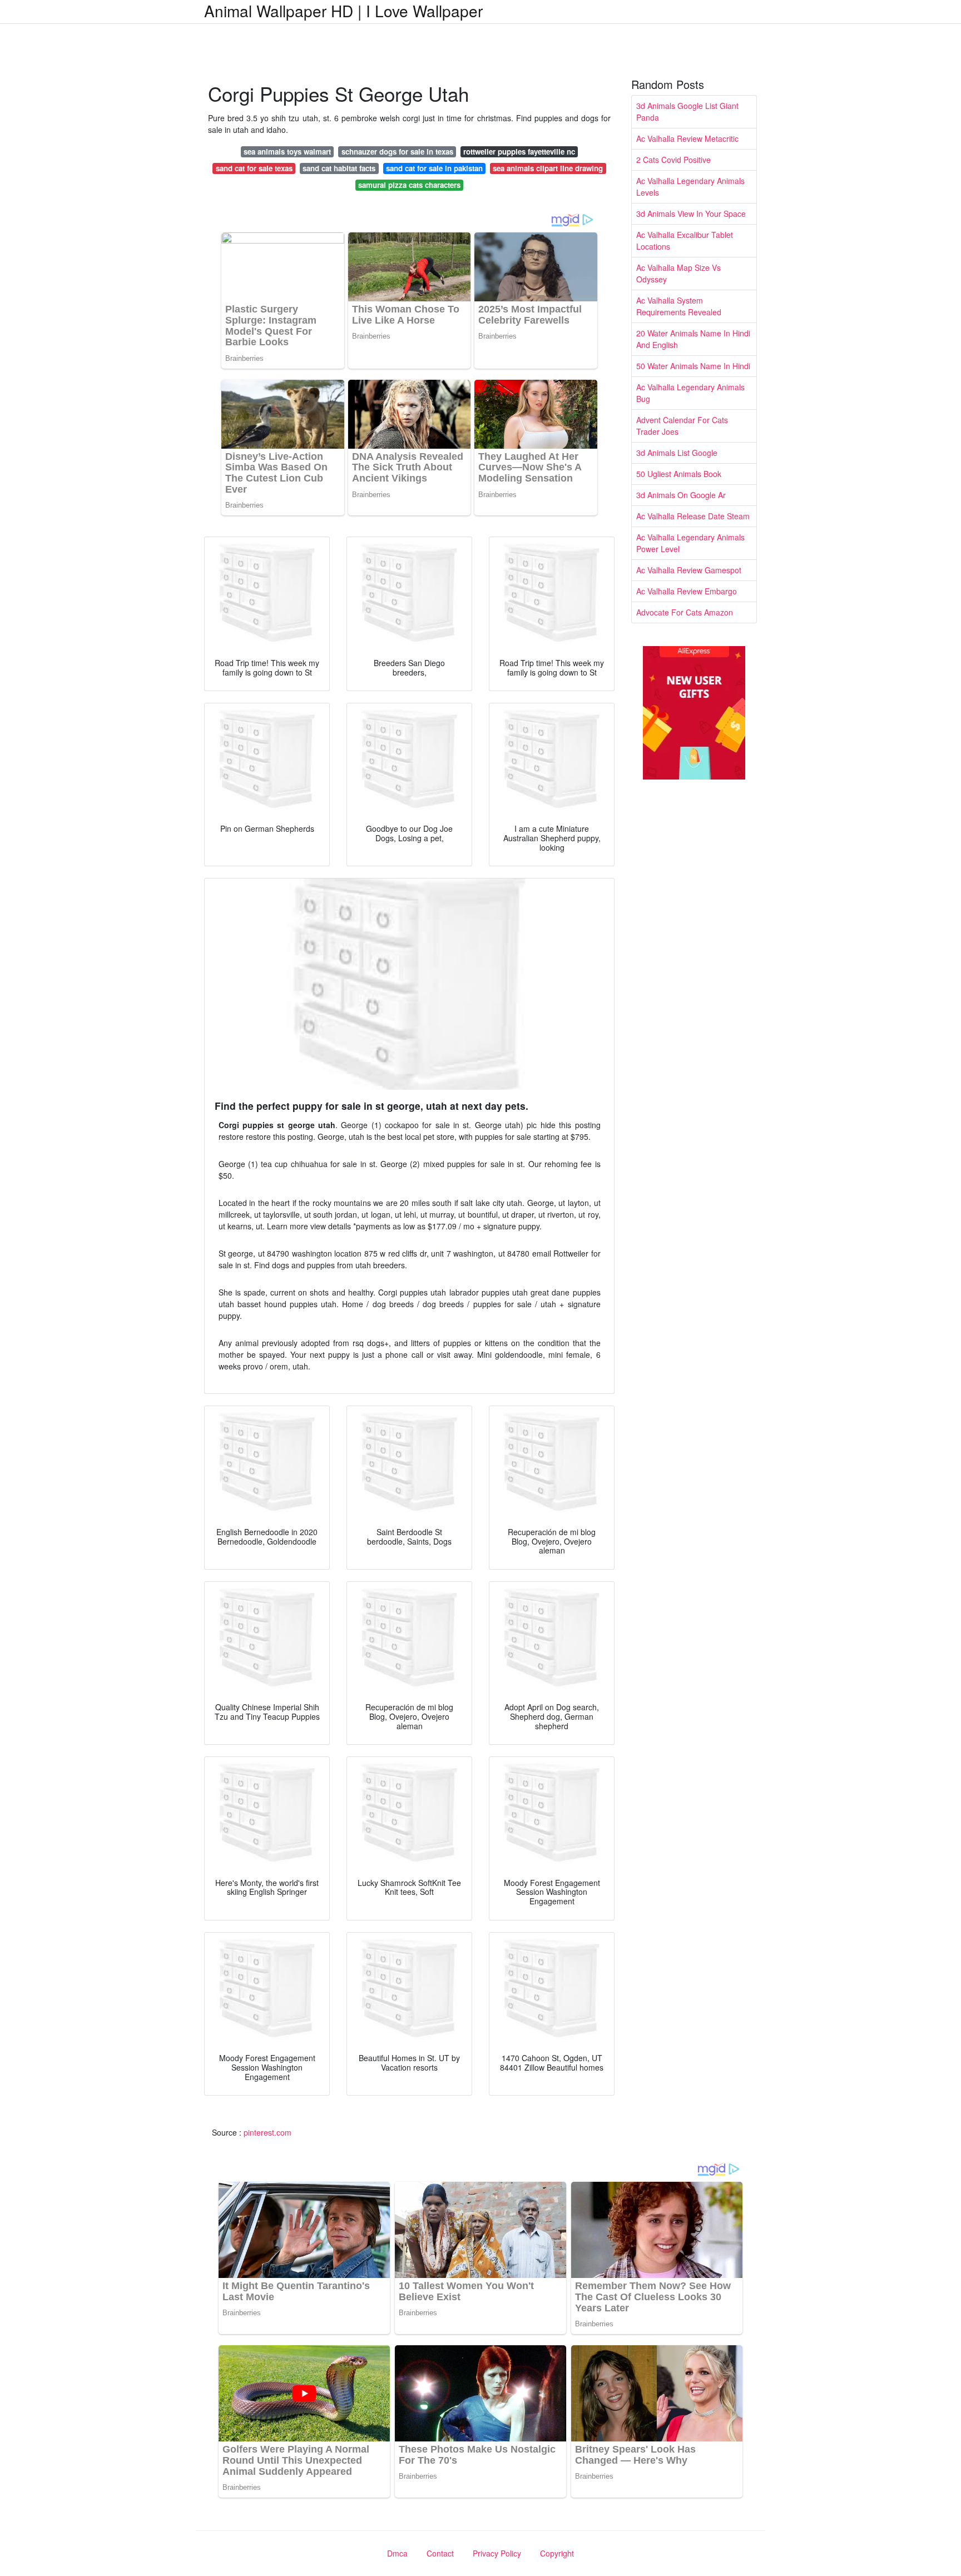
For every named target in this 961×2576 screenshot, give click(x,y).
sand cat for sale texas (254, 168)
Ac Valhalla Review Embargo (687, 591)
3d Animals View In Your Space (691, 214)
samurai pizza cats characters (409, 185)
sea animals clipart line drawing (548, 168)
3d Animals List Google (677, 453)
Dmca (397, 2553)
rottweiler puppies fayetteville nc (519, 152)
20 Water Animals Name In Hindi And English (693, 339)
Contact (440, 2553)
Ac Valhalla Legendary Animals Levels (690, 187)
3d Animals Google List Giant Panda (687, 111)
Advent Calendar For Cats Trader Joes (682, 426)
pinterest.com (268, 2132)
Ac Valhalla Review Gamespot (689, 570)
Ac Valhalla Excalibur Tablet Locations (685, 240)
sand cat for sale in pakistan (434, 168)
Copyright (557, 2553)
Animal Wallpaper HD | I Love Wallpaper (343, 11)
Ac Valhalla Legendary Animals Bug (690, 393)
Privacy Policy (497, 2553)
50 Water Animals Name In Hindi (693, 366)
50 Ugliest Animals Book (679, 474)
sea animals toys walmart (287, 152)
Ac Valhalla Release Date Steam (693, 516)
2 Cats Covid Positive (673, 160)
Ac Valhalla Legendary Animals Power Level (690, 543)
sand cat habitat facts (339, 168)
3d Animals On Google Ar (681, 495)
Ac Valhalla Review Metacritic (687, 138)
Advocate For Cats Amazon (685, 612)
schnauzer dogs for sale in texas (397, 152)
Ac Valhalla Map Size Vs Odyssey (678, 273)
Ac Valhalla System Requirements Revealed (679, 306)
